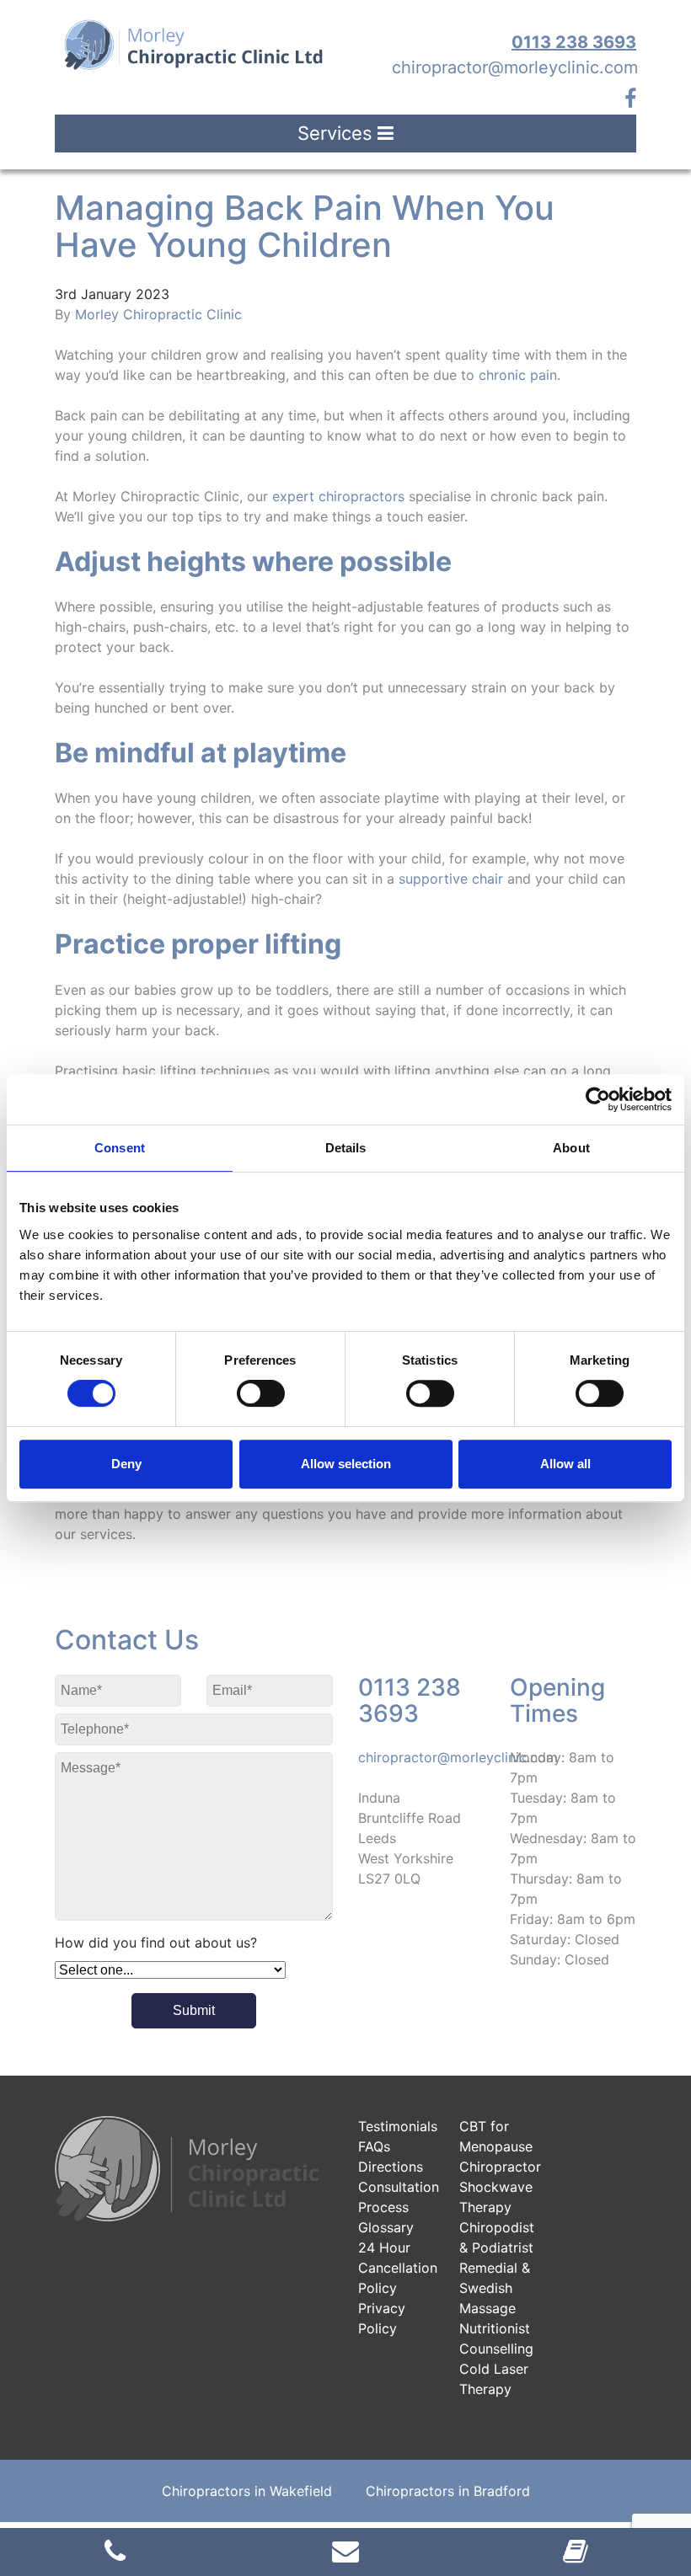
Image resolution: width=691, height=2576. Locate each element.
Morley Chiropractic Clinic (158, 314)
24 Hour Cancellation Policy (398, 2268)
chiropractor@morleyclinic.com (515, 67)
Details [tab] (346, 1148)
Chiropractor (500, 2167)
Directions (391, 2167)
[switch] (261, 1393)
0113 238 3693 (574, 42)
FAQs (374, 2146)
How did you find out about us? (156, 1943)
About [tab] (571, 1148)
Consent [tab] (120, 1148)
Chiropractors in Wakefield (247, 2491)
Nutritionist (495, 2328)
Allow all (565, 1464)
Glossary (386, 2227)
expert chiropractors (338, 496)
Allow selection (346, 1464)
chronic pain (518, 375)
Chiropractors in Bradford (448, 2491)
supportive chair (451, 879)
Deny (126, 1464)
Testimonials (398, 2126)
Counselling (496, 2349)
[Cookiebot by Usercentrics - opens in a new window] (598, 1099)
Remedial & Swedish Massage (495, 2288)
